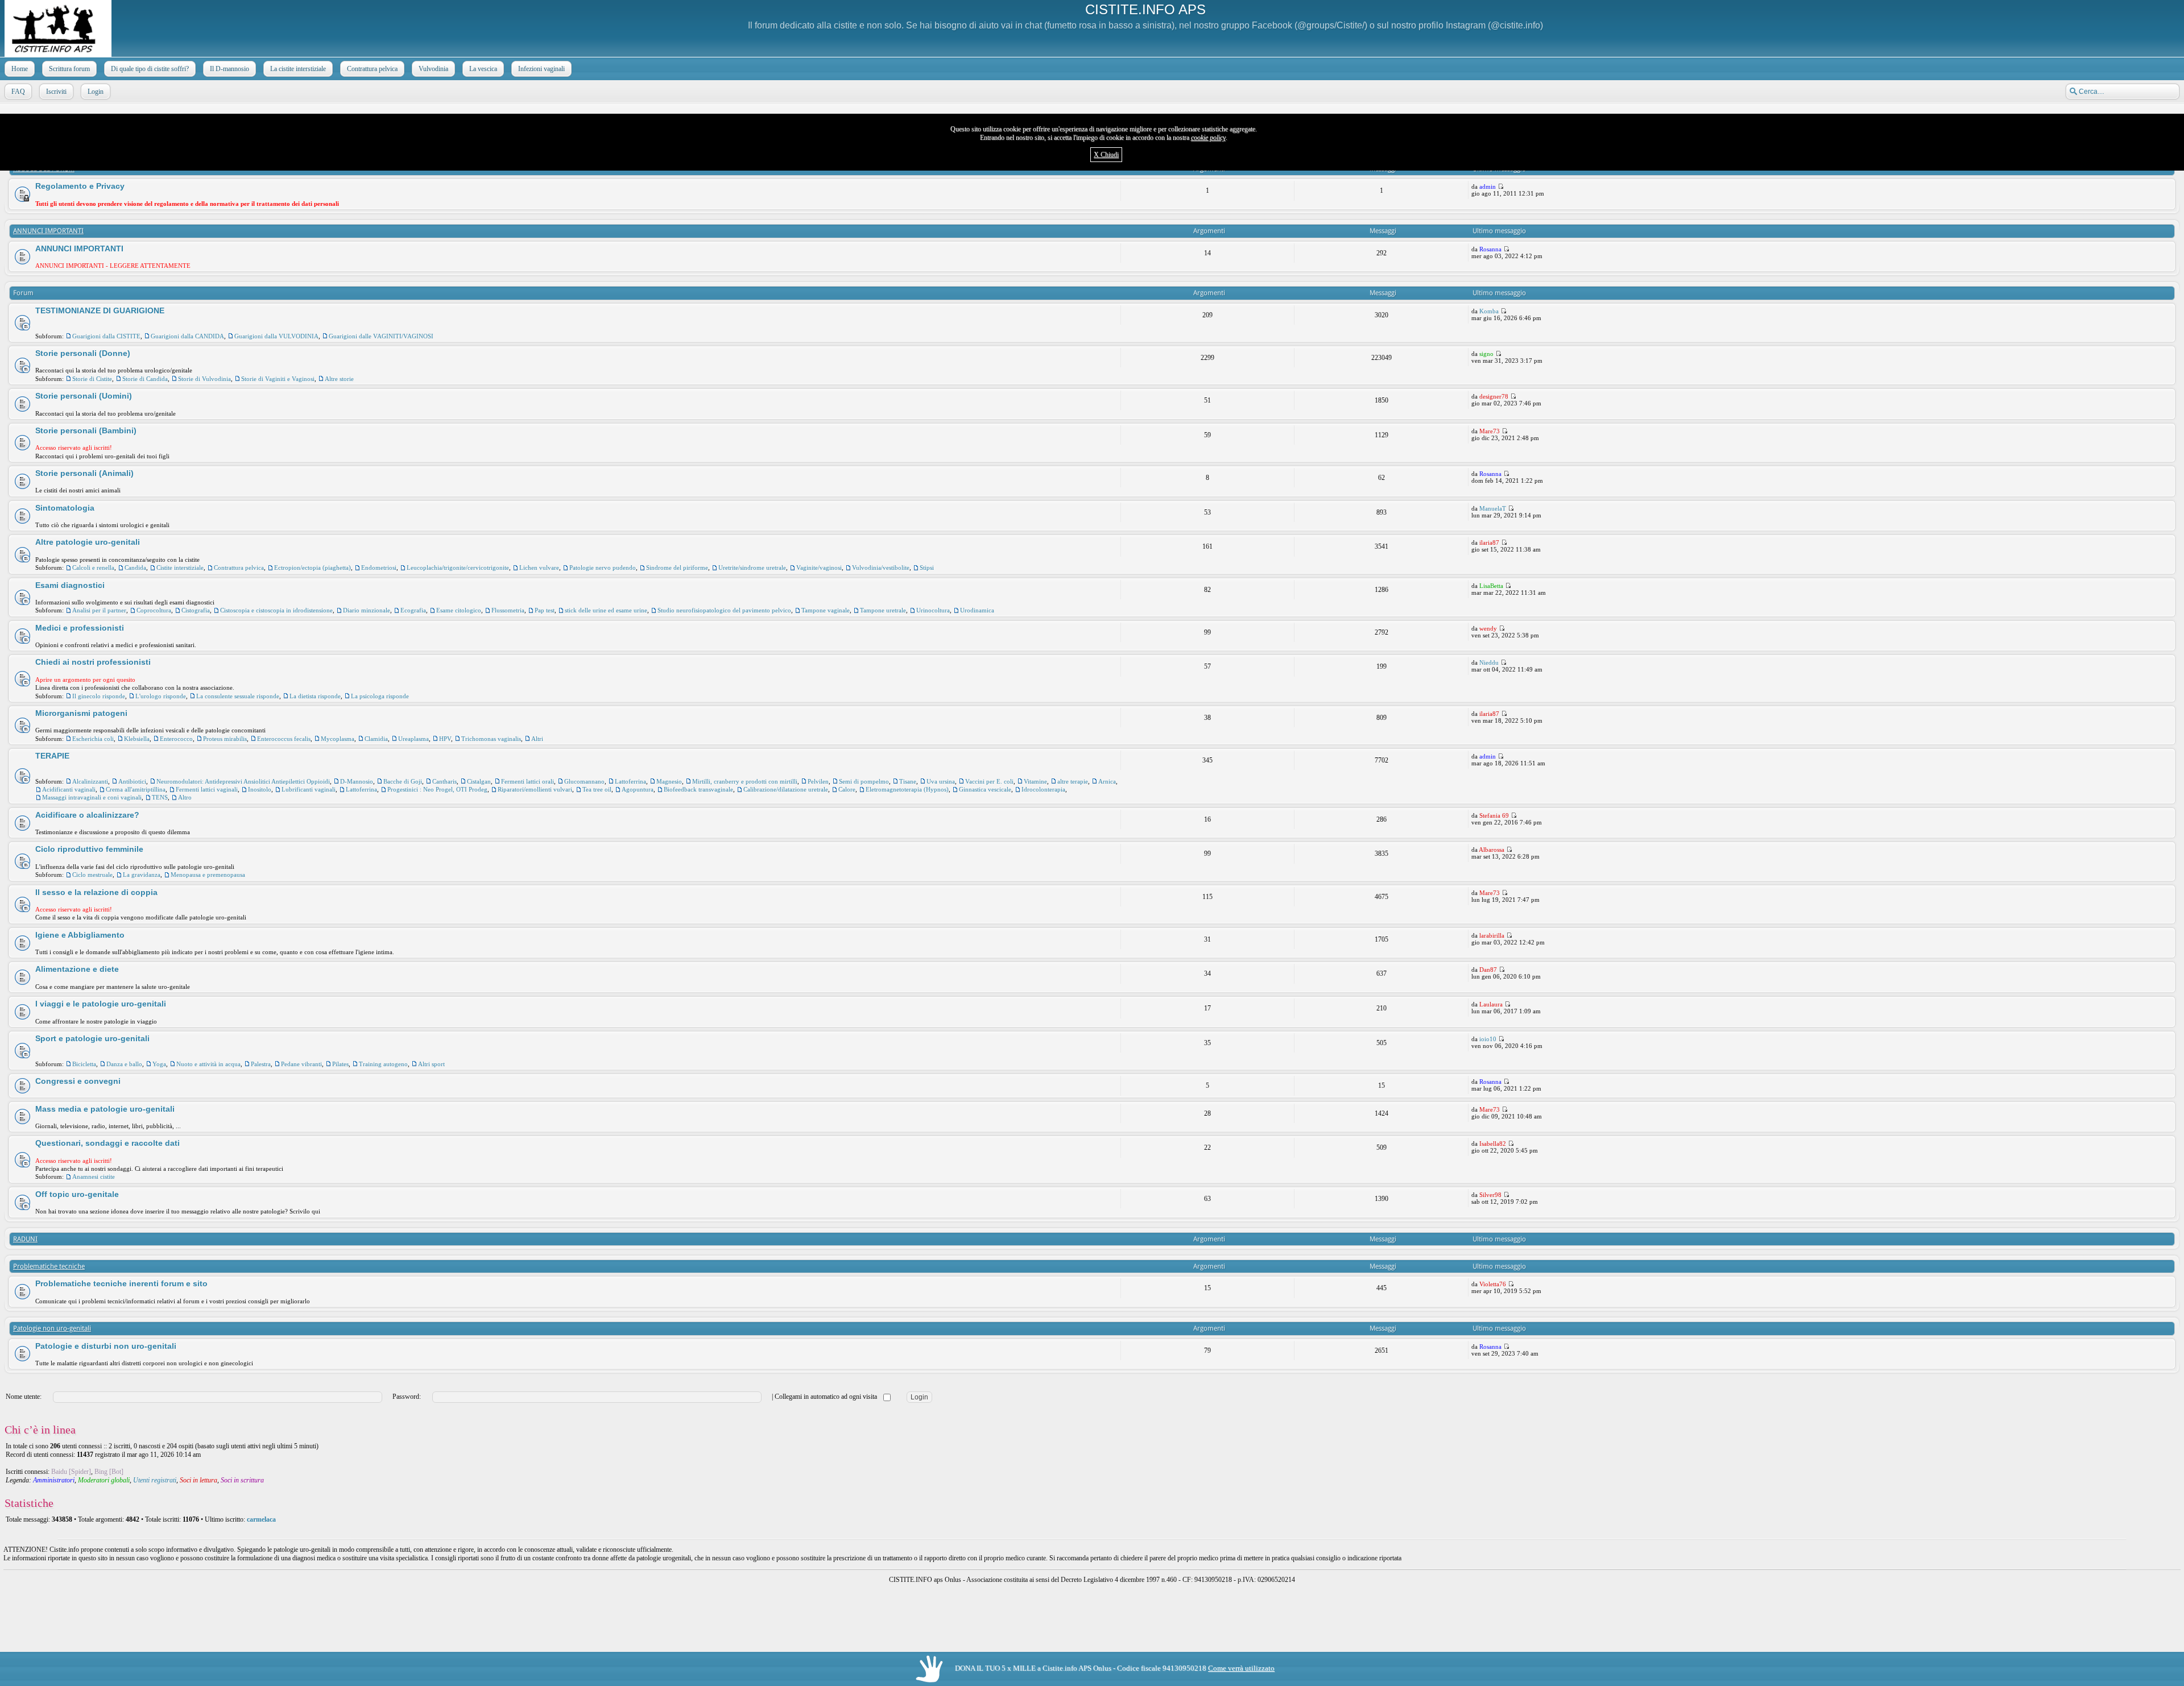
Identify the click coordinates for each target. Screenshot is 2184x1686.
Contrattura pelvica (372, 69)
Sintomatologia (65, 508)
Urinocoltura (933, 610)
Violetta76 (1493, 1284)
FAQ (18, 92)
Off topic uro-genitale (77, 1194)
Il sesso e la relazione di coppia (96, 892)
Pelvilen (818, 781)
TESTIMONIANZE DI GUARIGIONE (100, 310)
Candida (135, 567)
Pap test (545, 610)
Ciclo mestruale (92, 875)
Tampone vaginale (826, 610)
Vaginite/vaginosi (819, 567)
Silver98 (1490, 1195)
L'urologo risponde (161, 696)
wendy (1488, 628)
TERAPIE (52, 756)
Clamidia (376, 739)
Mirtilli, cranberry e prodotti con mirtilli (745, 781)
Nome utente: (24, 1397)
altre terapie (1073, 781)
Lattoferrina (630, 781)
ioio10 (1488, 1039)
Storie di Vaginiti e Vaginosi (278, 379)
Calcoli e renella (93, 567)
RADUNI (25, 1239)
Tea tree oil (597, 789)
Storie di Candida (145, 379)
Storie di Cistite (92, 379)
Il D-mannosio (229, 69)
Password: (407, 1397)
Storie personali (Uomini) (84, 396)
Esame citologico (459, 610)
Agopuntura (638, 789)
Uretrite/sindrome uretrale (752, 567)
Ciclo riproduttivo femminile (89, 849)
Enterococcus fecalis (284, 739)
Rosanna (1490, 249)
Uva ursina (941, 781)
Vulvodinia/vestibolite (881, 567)
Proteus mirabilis (225, 739)
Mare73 (1490, 431)
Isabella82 (1493, 1144)
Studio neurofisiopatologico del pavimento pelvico (724, 610)
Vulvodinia (433, 69)
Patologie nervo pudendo (603, 567)
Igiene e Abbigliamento (80, 935)
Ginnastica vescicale (985, 789)
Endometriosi (379, 567)
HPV (445, 739)
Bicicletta (84, 1064)
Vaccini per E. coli (989, 781)
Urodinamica (977, 610)
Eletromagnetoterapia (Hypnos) (907, 789)
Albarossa (1492, 850)
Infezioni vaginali (541, 69)
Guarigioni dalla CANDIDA (187, 336)
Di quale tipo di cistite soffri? (150, 69)
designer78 (1494, 396)
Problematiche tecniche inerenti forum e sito (121, 1283)
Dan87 (1488, 970)
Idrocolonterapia (1043, 789)
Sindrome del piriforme (677, 567)
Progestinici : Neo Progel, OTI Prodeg (437, 789)
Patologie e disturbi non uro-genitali (106, 1346)
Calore (847, 789)
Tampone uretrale (883, 610)
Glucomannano (584, 781)
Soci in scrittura (242, 1480)
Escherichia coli (93, 739)
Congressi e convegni (78, 1081)
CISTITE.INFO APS (1145, 9)
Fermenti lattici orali (528, 781)
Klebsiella (137, 739)
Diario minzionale (367, 610)
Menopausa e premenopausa (208, 875)
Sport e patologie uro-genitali (92, 1038)
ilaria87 (1489, 542)
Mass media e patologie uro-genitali (105, 1109)
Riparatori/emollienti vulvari (535, 789)
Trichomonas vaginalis (491, 739)
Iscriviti (56, 92)
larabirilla (1492, 935)
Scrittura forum (69, 69)
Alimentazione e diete (77, 969)
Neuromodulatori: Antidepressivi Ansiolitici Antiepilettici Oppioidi (243, 781)
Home (20, 69)
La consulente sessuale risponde (238, 696)
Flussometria (508, 610)
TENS (160, 797)
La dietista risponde (315, 696)
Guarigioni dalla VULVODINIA (276, 336)
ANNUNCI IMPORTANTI (48, 231)
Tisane (908, 781)
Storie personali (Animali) (84, 473)
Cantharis (444, 781)
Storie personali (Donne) (83, 353)
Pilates (340, 1064)
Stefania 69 (1494, 815)
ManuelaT (1493, 508)
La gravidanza (142, 875)
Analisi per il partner (99, 610)
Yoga (159, 1064)
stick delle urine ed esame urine (606, 610)
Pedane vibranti (301, 1064)
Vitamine (1035, 781)
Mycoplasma (338, 739)
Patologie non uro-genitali (52, 1328)
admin (1488, 187)
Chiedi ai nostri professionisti (93, 662)
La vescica (483, 69)
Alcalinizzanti (90, 781)
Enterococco (176, 739)
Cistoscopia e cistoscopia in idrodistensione (276, 610)
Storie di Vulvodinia (204, 379)
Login (96, 92)
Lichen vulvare (539, 567)
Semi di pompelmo (864, 781)
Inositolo (260, 789)
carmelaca (261, 1519)
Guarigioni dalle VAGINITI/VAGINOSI (381, 336)
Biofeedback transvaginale (698, 789)
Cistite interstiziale (180, 567)
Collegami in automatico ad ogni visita (827, 1397)
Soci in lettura (198, 1480)
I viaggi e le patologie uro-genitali (101, 1004)
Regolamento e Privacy (80, 186)
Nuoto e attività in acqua (208, 1064)
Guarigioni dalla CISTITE (106, 336)
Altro (185, 797)
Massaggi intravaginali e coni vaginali (92, 797)
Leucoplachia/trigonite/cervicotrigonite (458, 567)
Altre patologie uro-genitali (88, 542)
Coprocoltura (154, 610)
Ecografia (413, 610)
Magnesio (669, 781)
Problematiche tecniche (49, 1266)
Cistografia (196, 610)
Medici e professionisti (80, 628)
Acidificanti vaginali (69, 789)
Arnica (1107, 781)
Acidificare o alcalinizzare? (87, 815)
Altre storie (339, 379)
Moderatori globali (104, 1480)
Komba (1489, 311)
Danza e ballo (124, 1064)
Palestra (261, 1064)
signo (1486, 354)
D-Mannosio (357, 781)
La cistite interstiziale (298, 69)
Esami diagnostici (70, 585)
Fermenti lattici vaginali (207, 789)
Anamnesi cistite (94, 1177)
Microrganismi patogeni (81, 713)
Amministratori (54, 1480)
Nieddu (1489, 662)
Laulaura (1491, 1004)
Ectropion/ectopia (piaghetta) (313, 567)
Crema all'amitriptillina (136, 789)
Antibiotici (132, 781)
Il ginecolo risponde (99, 696)
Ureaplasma (413, 739)
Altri (537, 739)
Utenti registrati (155, 1480)
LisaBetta (1491, 586)
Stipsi (927, 567)
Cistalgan (479, 781)
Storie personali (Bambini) (86, 430)
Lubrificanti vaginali (309, 789)
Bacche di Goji (403, 781)
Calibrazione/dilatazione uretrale (786, 789)
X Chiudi (1106, 155)
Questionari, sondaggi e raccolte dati (107, 1143)
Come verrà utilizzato (1241, 1668)
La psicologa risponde (380, 696)
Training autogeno (383, 1064)
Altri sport (431, 1064)
